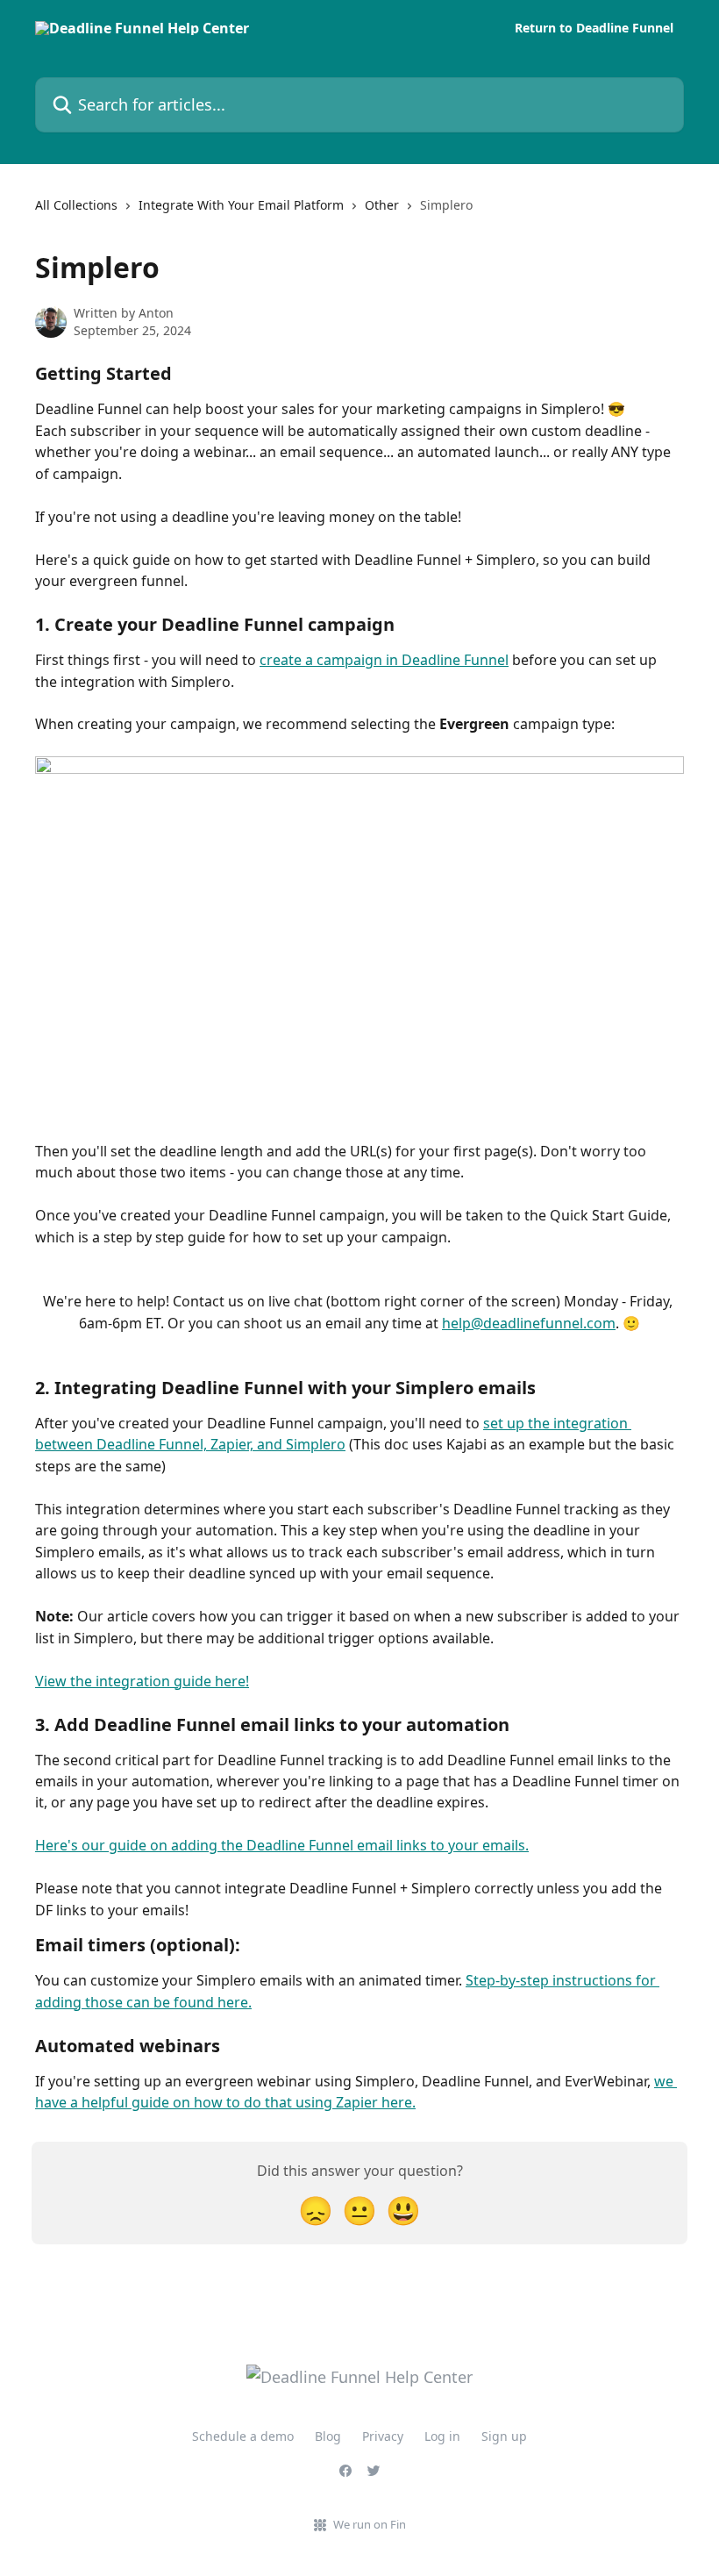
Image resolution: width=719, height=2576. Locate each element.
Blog (328, 2436)
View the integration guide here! (142, 1681)
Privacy (383, 2436)
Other (382, 205)
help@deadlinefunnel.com (529, 1323)
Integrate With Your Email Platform (241, 205)
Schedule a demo (243, 2436)
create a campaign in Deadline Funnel (384, 660)
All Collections (76, 205)
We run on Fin (370, 2524)
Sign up (504, 2436)
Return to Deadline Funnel (594, 28)
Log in (442, 2436)
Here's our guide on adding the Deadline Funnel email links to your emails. (282, 1845)
